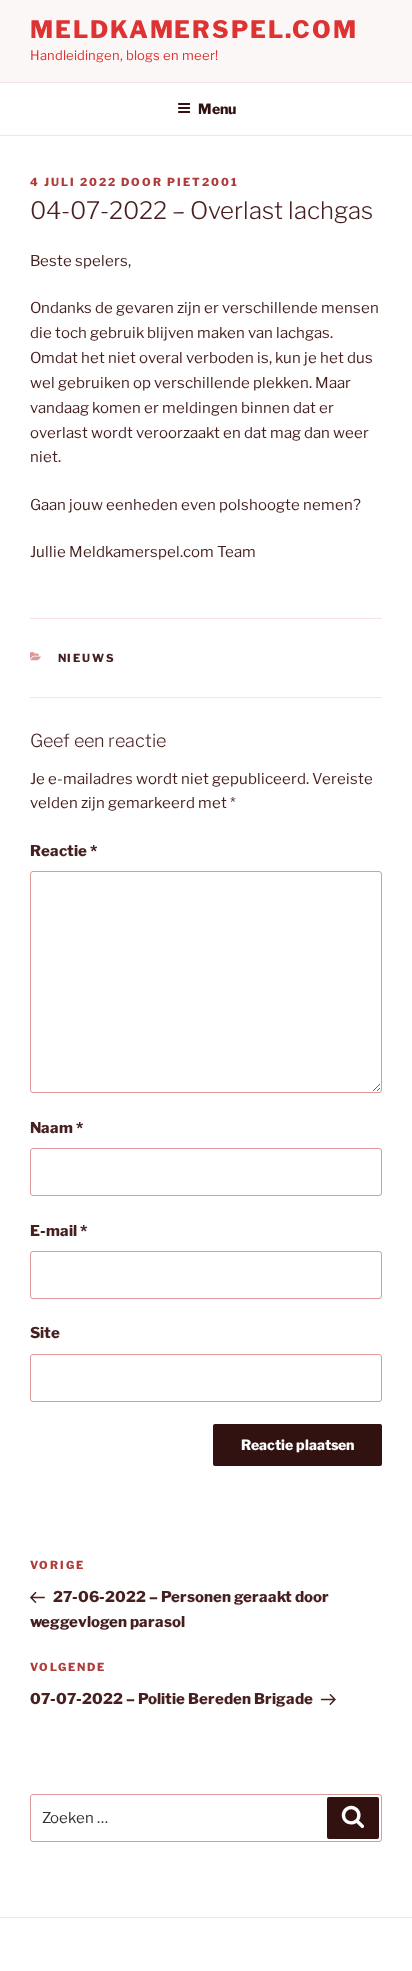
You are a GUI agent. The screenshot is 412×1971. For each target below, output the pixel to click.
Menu (217, 108)
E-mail (58, 1231)
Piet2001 (203, 182)
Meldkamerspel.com (194, 29)
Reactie (63, 851)
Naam (56, 1128)
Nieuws (87, 658)
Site (45, 1333)
